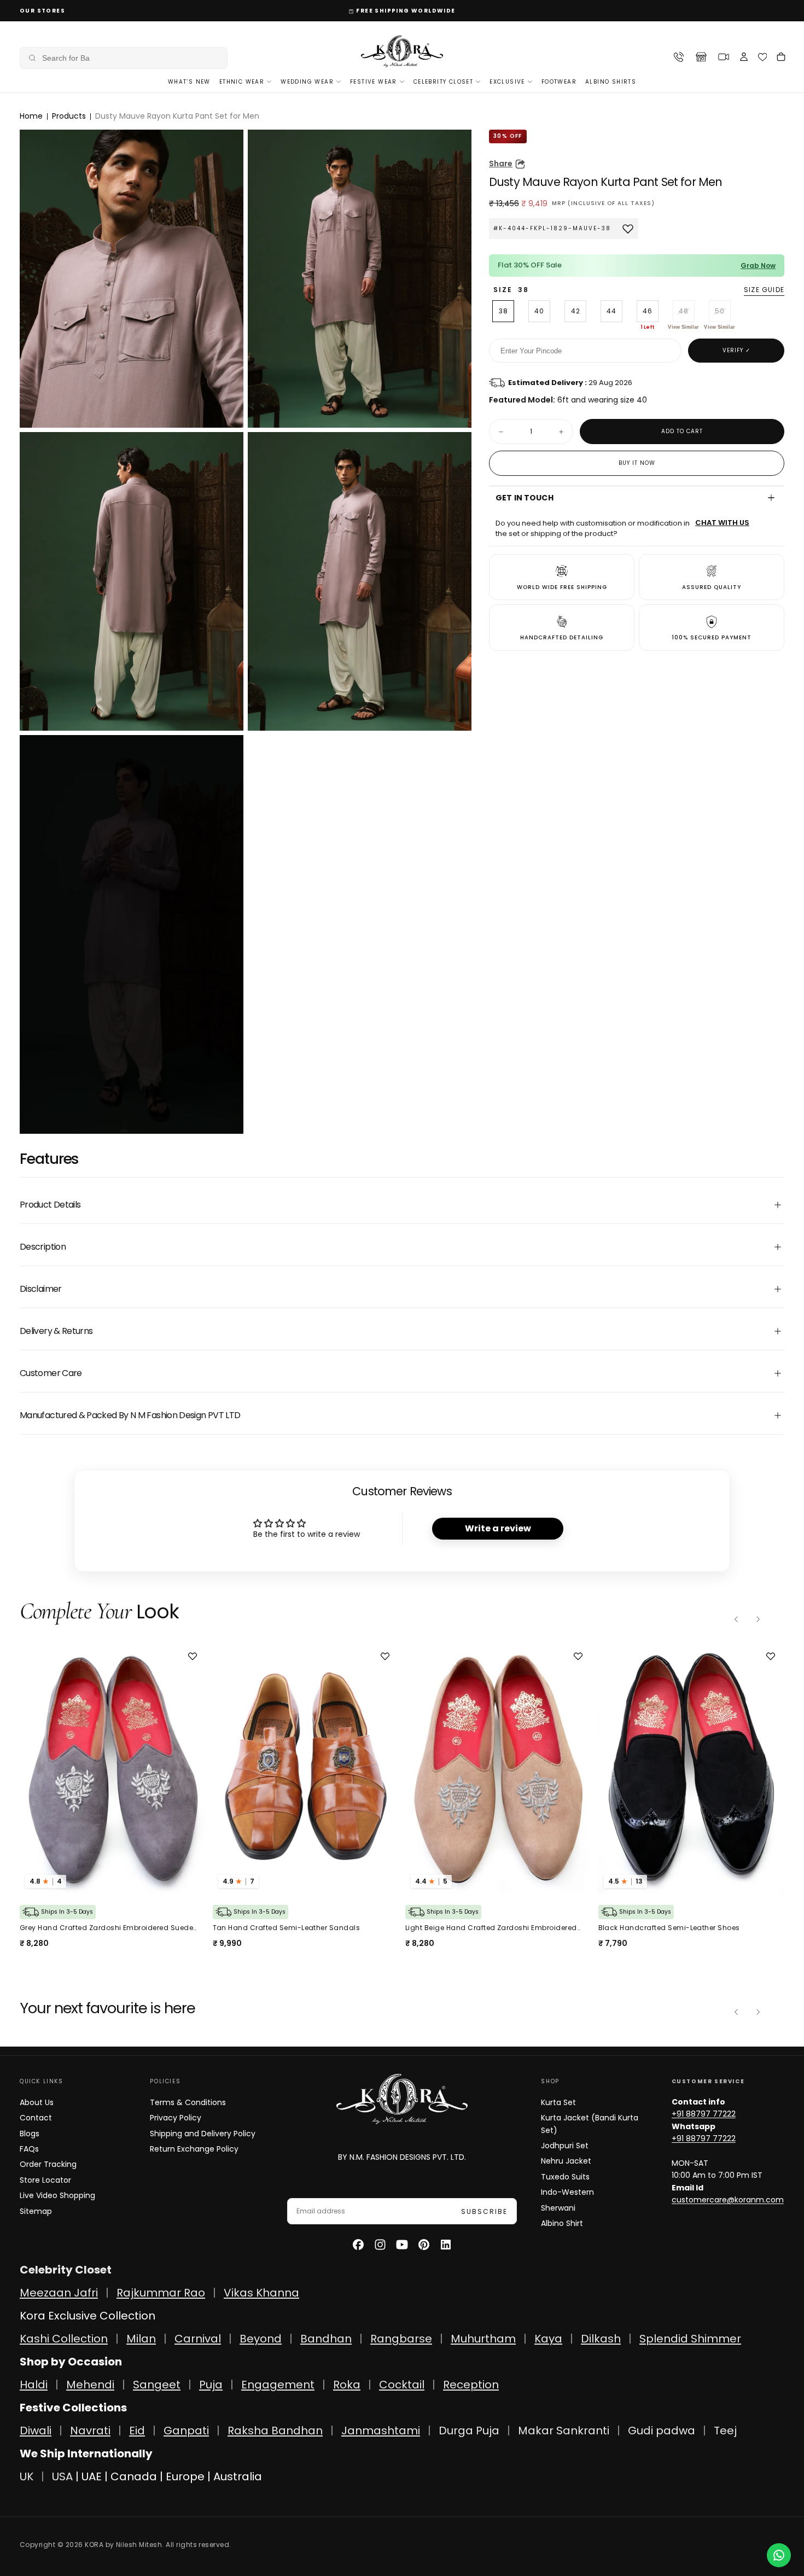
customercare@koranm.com (728, 2200)
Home (31, 116)
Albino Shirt (562, 2223)
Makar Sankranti (564, 2431)
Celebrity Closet (443, 82)
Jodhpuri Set (565, 2146)
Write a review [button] (498, 1528)
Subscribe (484, 2211)
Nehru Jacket (566, 2161)
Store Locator (45, 2180)
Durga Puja (470, 2431)
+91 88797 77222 (704, 2114)
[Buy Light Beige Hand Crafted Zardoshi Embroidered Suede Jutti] (306, 1769)
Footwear (559, 82)
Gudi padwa (662, 2431)
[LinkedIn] (446, 2245)
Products (69, 116)
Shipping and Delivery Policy (203, 2134)
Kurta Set (558, 2102)
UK (27, 2476)
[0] (763, 57)
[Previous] (736, 1619)
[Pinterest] (424, 2245)
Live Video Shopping (57, 2195)
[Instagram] (380, 2245)
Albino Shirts (611, 82)
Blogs (30, 2134)
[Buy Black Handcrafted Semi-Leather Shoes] (499, 1769)
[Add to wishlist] (194, 1656)
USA (62, 2476)
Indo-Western (567, 2192)
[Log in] (744, 58)
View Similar (683, 327)
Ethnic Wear (242, 82)
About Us (37, 2102)
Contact (36, 2118)
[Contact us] (779, 2555)
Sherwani (558, 2208)
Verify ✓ (736, 350)
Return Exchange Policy (194, 2149)
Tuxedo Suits (565, 2177)
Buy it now (637, 463)
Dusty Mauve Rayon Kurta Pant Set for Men (177, 116)
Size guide (764, 290)
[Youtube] (402, 2245)
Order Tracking (48, 2164)
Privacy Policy (176, 2118)
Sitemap (36, 2211)
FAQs (29, 2149)
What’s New (189, 82)
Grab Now (758, 266)
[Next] (758, 1619)
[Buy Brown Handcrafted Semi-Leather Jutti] (692, 1769)
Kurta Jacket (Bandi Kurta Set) (590, 2124)
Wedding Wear (307, 82)
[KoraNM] (402, 2099)
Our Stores (42, 11)
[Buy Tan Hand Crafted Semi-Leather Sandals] (113, 1769)
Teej (725, 2431)
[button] (124, 58)
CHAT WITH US (722, 523)
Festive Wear (374, 82)
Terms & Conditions (188, 2102)
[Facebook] (358, 2245)
